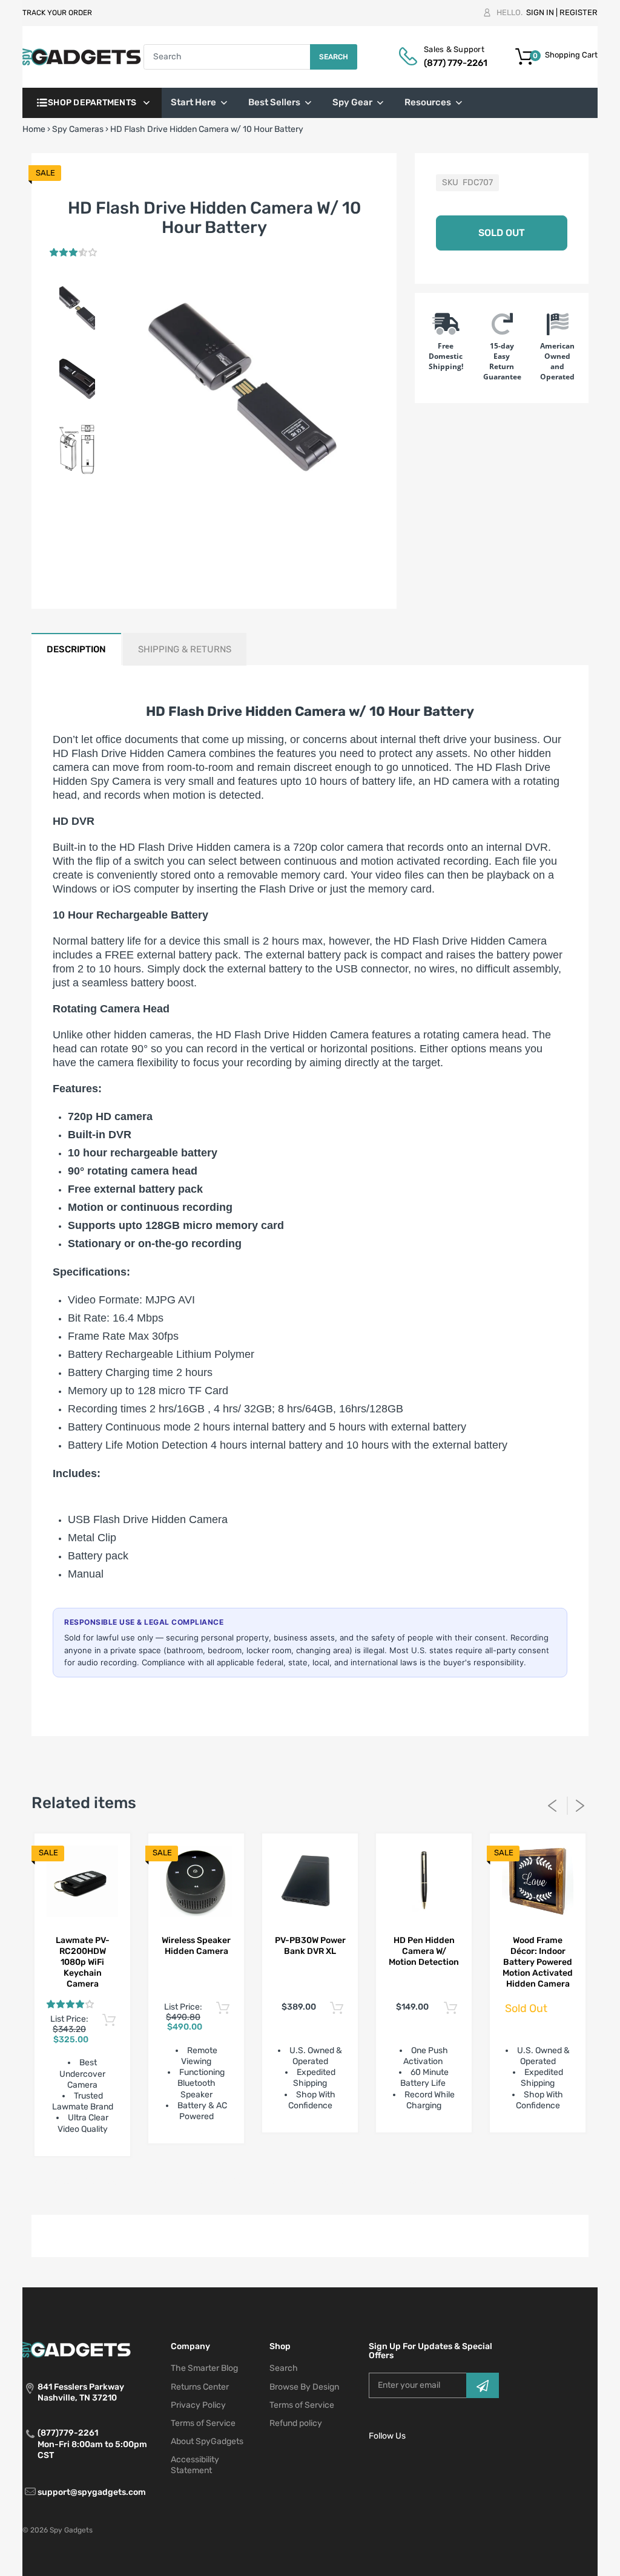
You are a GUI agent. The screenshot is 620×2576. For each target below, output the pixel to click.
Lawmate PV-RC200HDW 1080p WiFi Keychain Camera (83, 1962)
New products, (321, 2182)
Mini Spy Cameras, (256, 2182)
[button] (74, 253)
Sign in (540, 12)
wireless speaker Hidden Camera (196, 1946)
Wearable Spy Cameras (524, 2182)
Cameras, (140, 2182)
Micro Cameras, (190, 2182)
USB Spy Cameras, (442, 2182)
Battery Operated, (86, 2182)
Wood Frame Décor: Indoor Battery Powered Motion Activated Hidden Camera (538, 1962)
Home (34, 129)
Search (334, 57)
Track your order (57, 13)
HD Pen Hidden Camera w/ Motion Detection (424, 1951)
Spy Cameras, (377, 2182)
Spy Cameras (78, 129)
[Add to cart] (109, 2021)
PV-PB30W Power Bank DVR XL (310, 1946)
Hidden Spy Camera (102, 781)
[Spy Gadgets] (82, 57)
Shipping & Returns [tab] (185, 649)
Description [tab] (76, 649)
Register (579, 12)
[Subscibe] (483, 2385)
